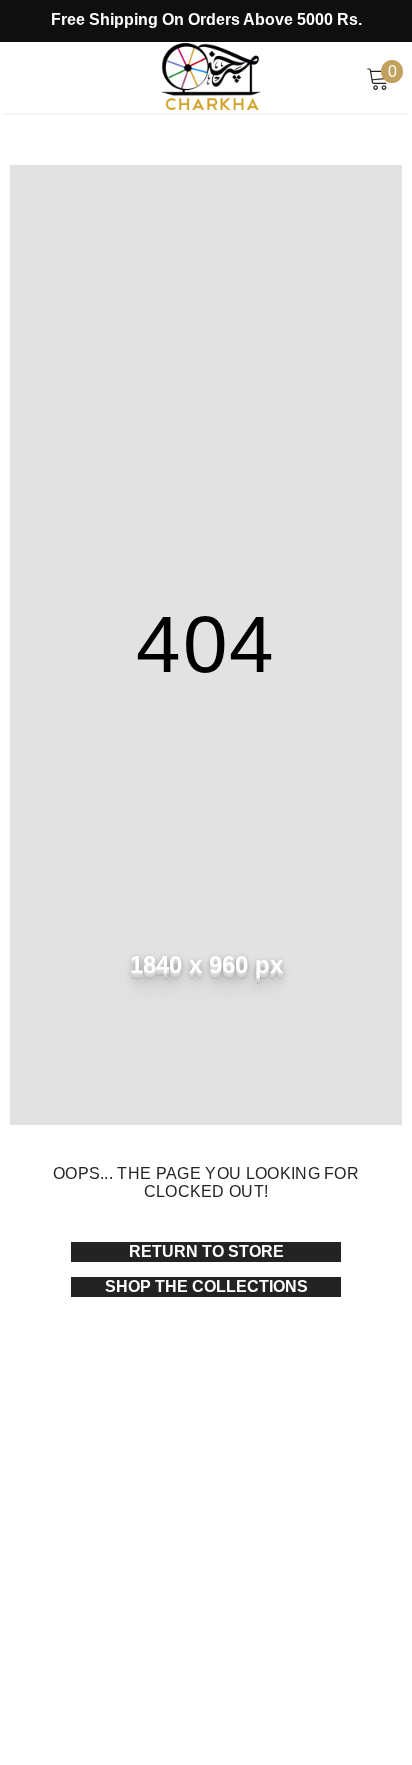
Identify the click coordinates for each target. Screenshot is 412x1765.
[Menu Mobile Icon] (22, 78)
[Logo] (211, 76)
